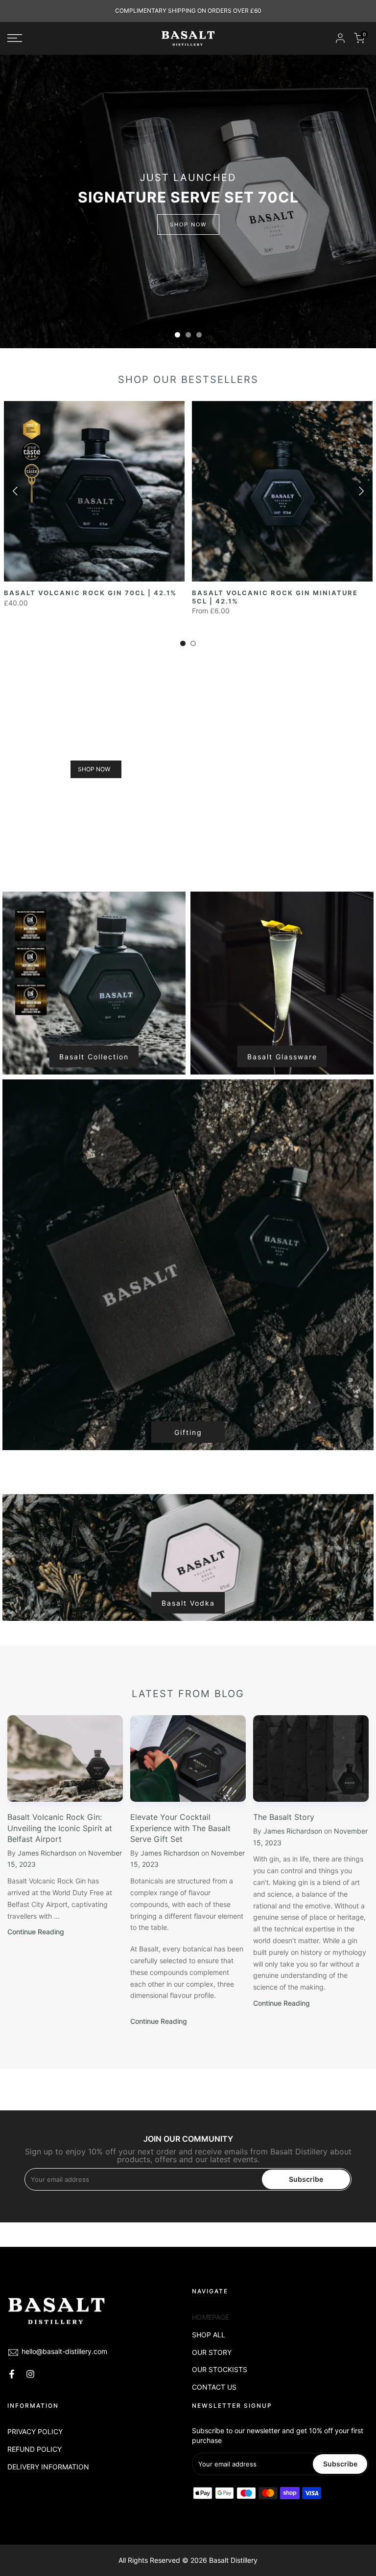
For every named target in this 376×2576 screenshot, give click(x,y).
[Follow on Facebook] (12, 2374)
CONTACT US (214, 2387)
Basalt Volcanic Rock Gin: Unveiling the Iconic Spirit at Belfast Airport (60, 1828)
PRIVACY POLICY (35, 2431)
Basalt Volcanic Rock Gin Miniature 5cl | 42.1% (275, 597)
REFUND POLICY (35, 2449)
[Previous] (16, 491)
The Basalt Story (284, 1817)
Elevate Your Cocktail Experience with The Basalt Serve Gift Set (180, 1828)
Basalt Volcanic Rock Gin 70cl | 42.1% (90, 593)
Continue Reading (36, 1932)
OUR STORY (212, 2352)
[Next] (360, 491)
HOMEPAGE (211, 2317)
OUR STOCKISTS (220, 2369)
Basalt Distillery (233, 2560)
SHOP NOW (188, 224)
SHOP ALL (209, 2335)
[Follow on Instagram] (30, 2374)
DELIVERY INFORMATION (48, 2467)
